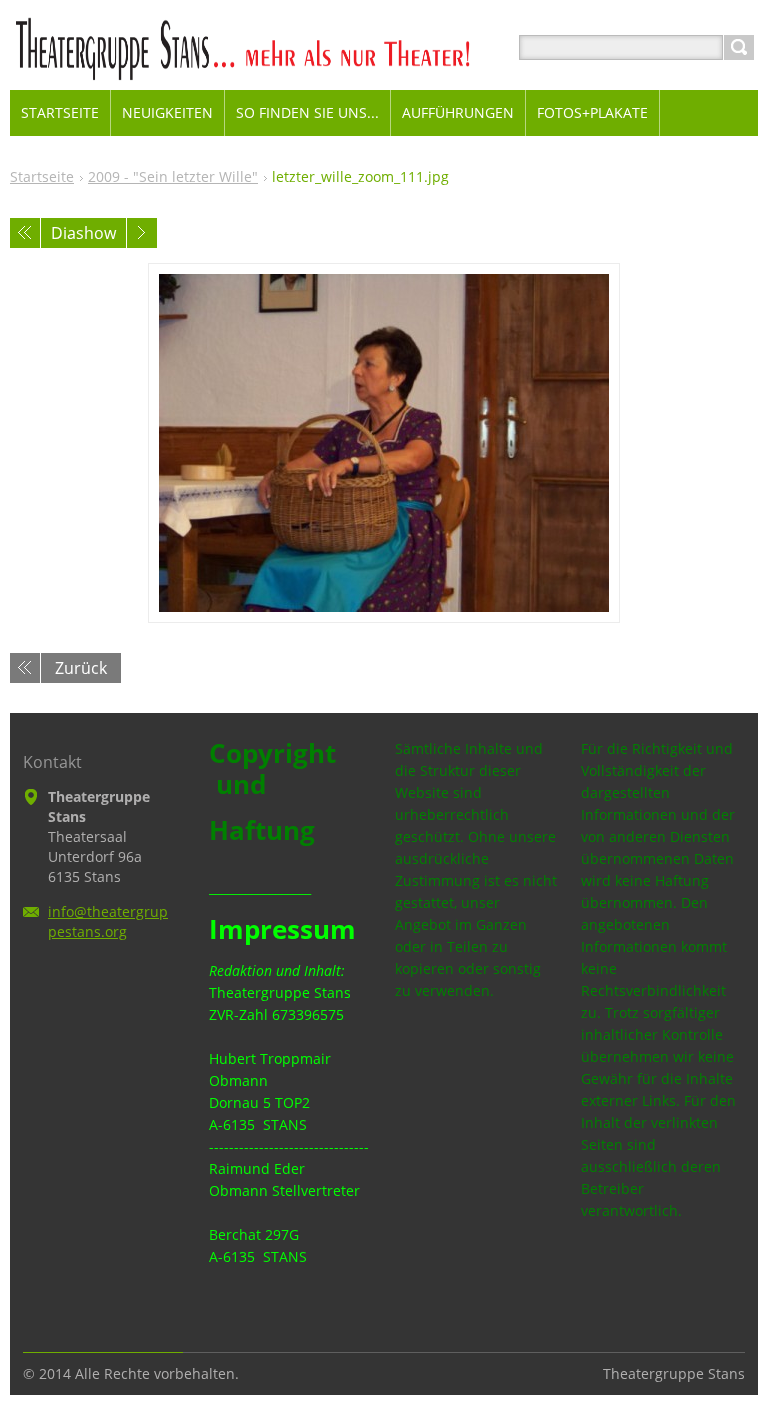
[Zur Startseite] (276, 71)
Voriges (25, 233)
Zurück (81, 668)
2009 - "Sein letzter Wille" (173, 176)
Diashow (83, 233)
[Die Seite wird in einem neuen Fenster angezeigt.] (384, 443)
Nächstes (142, 233)
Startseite (42, 176)
